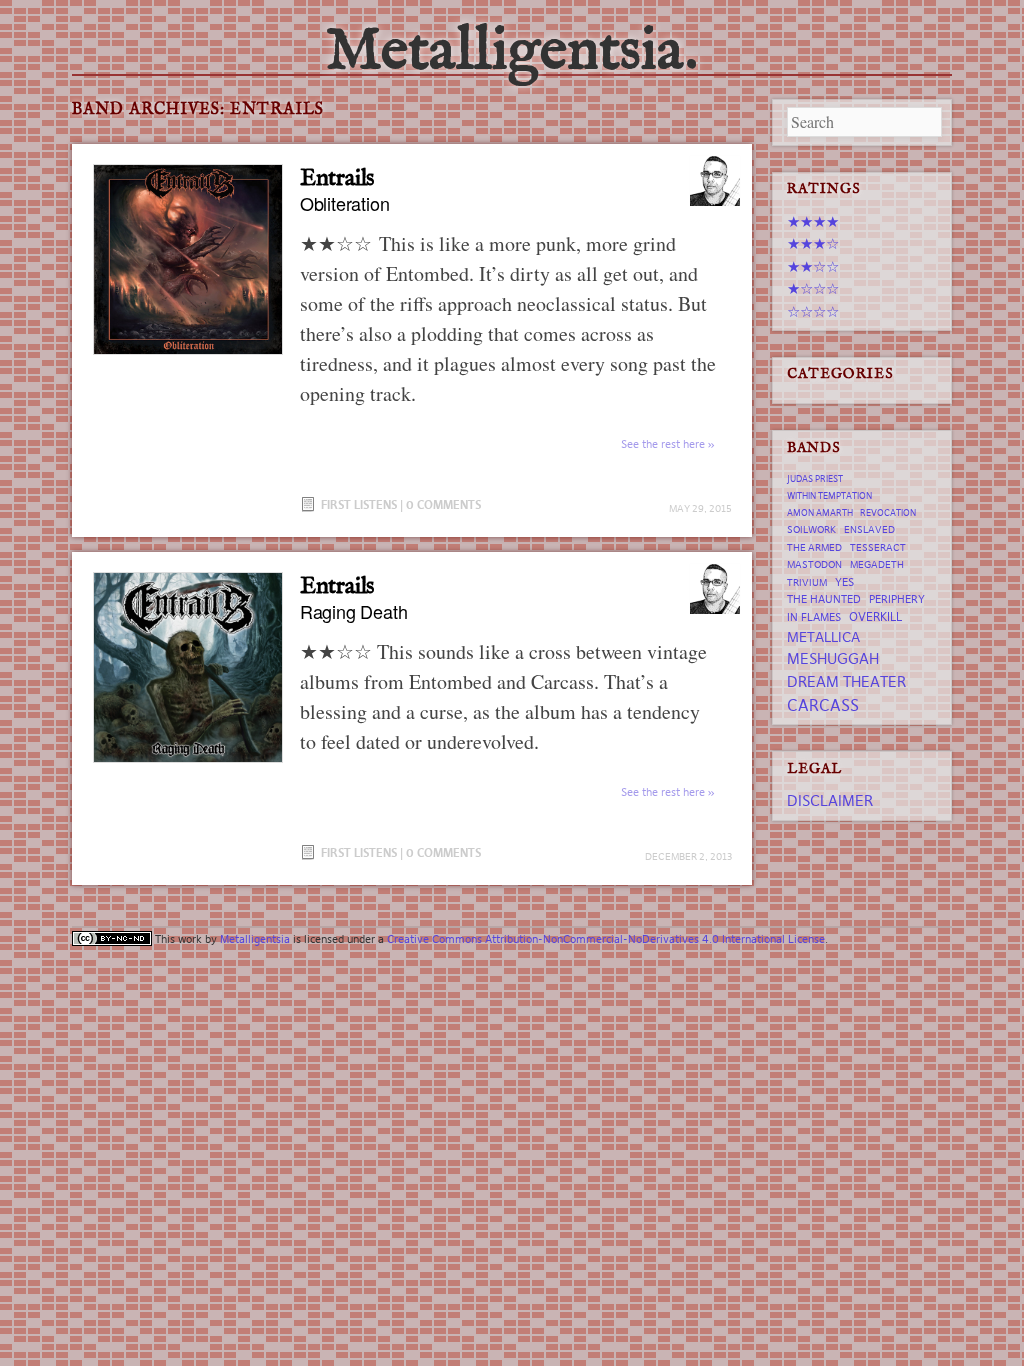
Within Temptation (829, 496)
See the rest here (663, 444)
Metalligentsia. (512, 52)
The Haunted (824, 599)
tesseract (878, 547)
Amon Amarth (820, 513)
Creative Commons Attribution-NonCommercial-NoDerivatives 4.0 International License (606, 939)
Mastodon (814, 564)
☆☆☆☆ (813, 311)
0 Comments (443, 504)
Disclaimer (830, 800)
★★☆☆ (813, 266)
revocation (888, 513)
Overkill (875, 616)
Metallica (823, 637)
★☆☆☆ (813, 288)
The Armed (814, 547)
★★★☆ (813, 243)
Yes (844, 582)
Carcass (823, 705)
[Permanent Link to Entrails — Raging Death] (188, 667)
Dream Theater (846, 681)
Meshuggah (833, 658)
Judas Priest (815, 479)
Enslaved (869, 529)
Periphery (897, 599)
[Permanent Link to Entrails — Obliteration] (188, 259)
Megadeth (877, 564)
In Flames (814, 617)
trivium (807, 582)
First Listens (359, 504)
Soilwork (811, 529)
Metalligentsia (255, 939)
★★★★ (813, 221)
